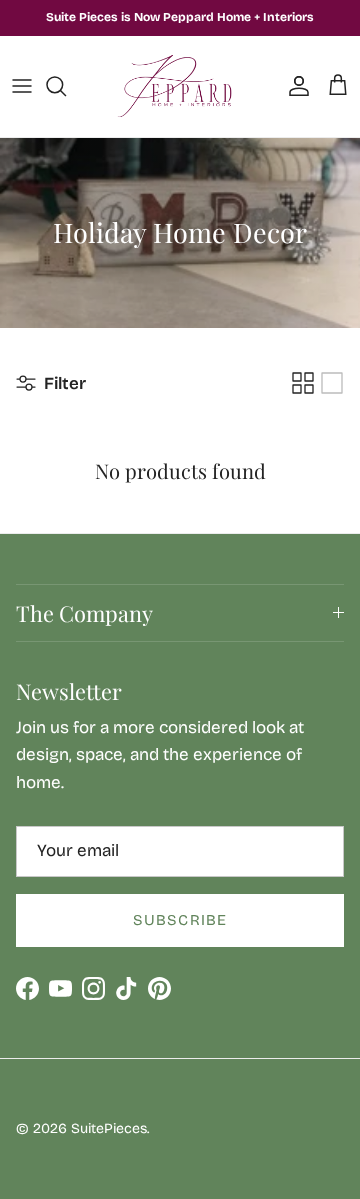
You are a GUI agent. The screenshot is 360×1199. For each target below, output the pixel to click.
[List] (332, 383)
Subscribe (180, 920)
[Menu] (22, 86)
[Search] (66, 86)
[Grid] (303, 383)
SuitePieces (109, 1128)
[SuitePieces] (180, 86)
